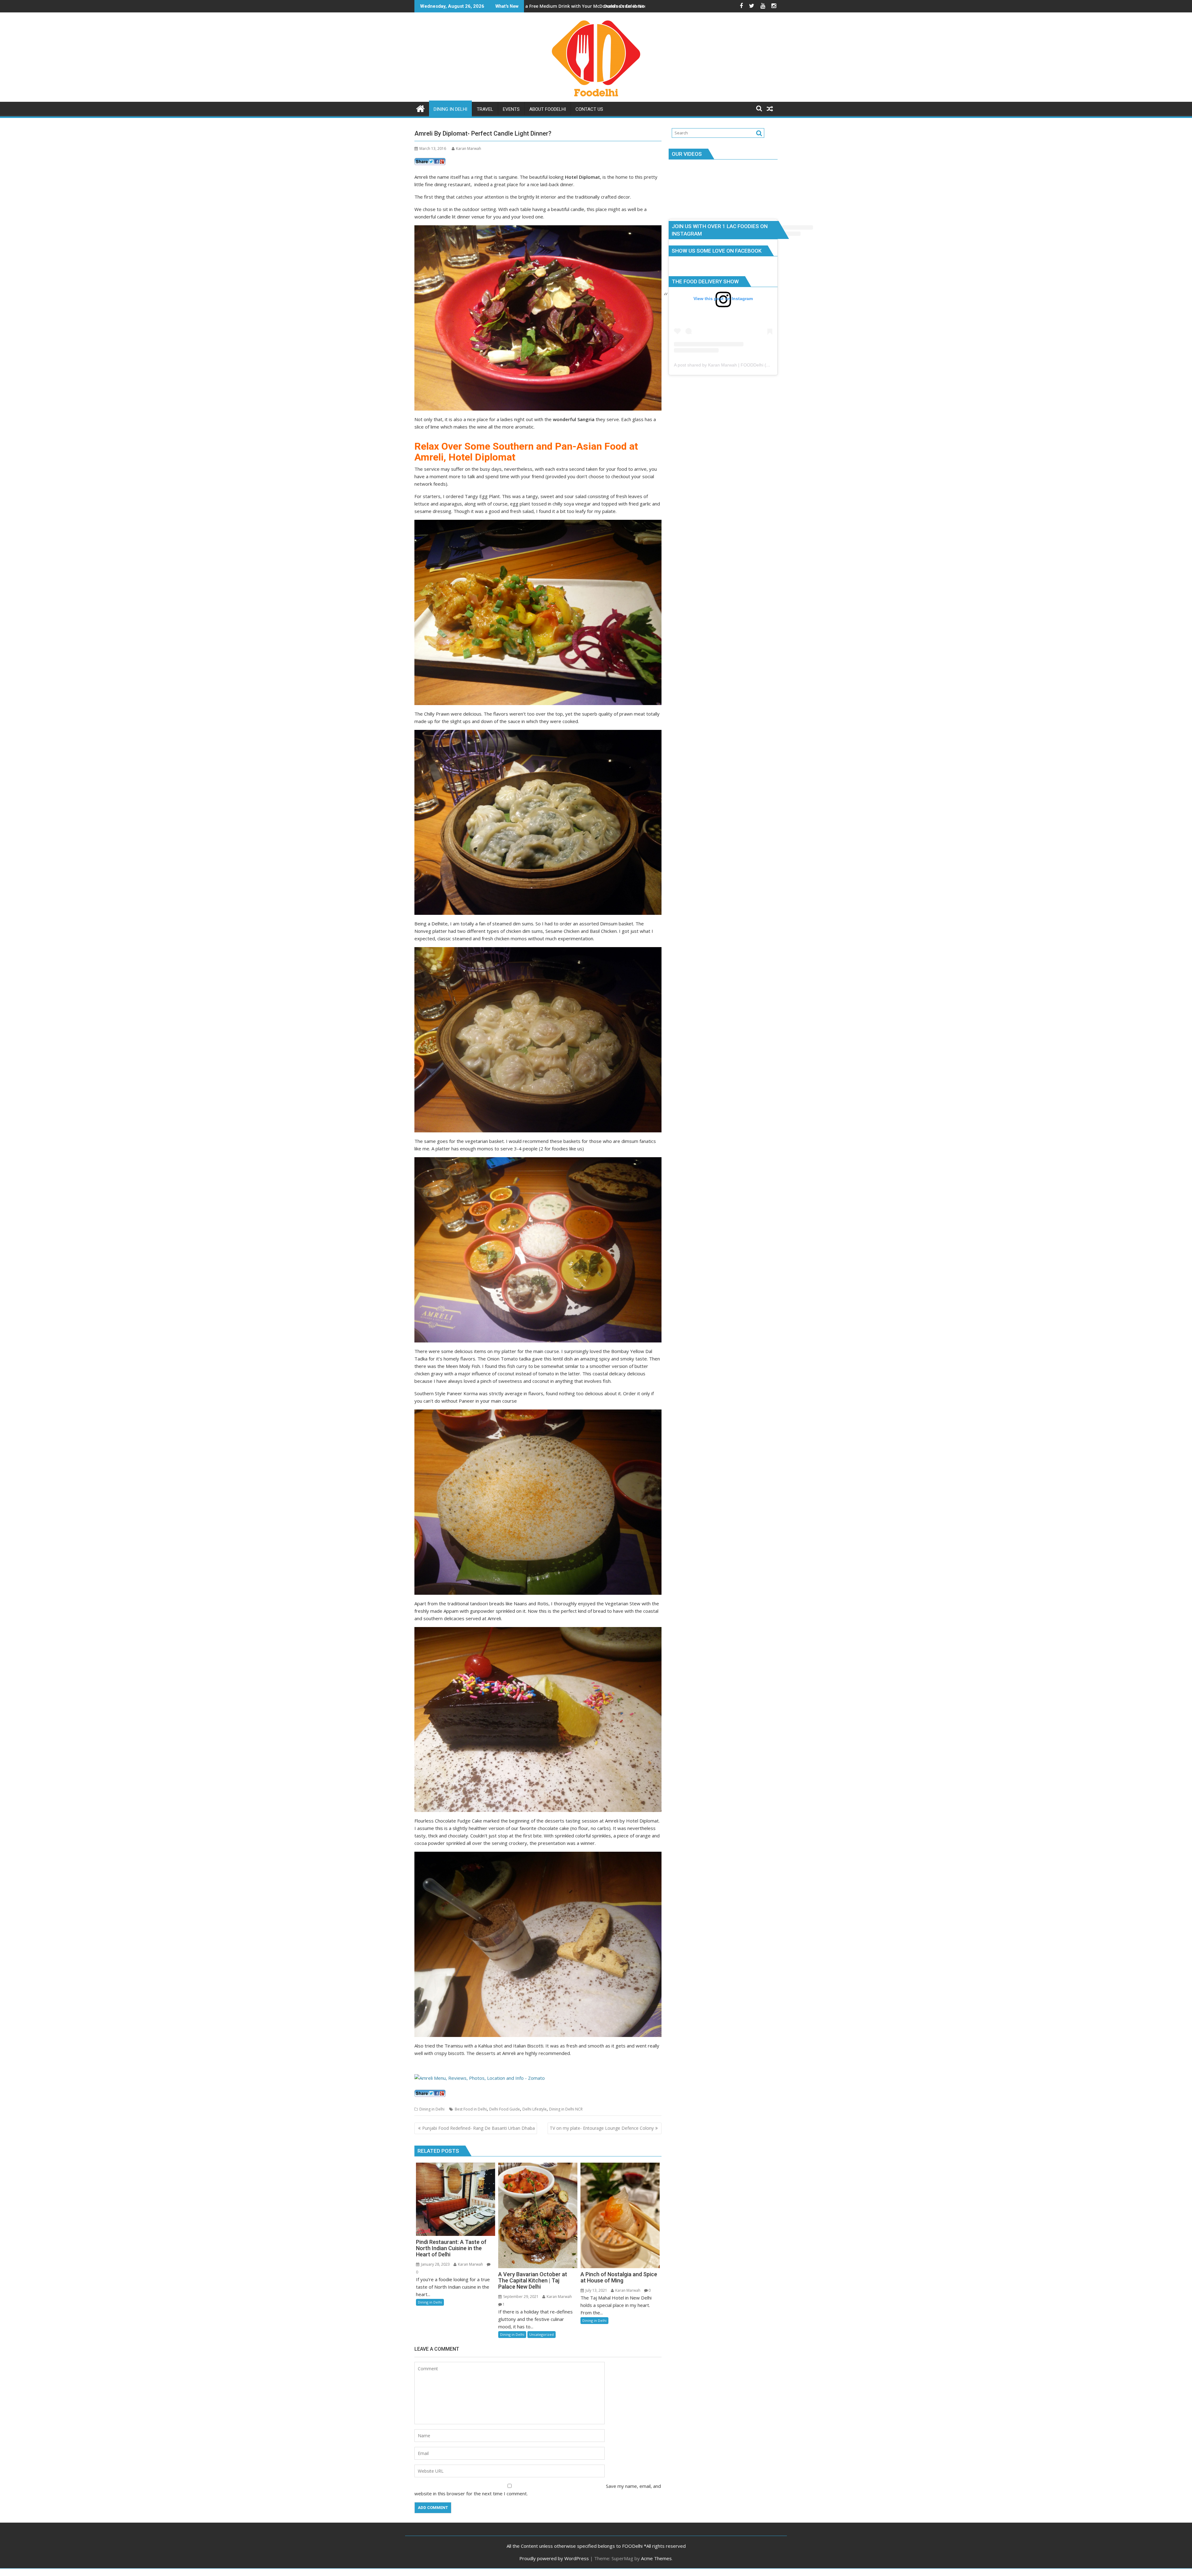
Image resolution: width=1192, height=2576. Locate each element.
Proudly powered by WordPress (554, 2558)
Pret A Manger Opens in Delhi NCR (574, 6)
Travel (485, 109)
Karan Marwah (469, 148)
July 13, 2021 (596, 2290)
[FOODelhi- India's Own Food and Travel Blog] (420, 108)
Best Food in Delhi (471, 2109)
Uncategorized (542, 2334)
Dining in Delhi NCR (566, 2109)
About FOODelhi (548, 109)
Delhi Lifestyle (535, 2109)
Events (511, 109)
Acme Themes (656, 2558)
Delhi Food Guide (505, 2109)
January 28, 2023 (435, 2264)
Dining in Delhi (450, 109)
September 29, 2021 (521, 2297)
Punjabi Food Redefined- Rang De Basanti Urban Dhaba (479, 2128)
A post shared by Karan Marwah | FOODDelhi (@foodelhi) (731, 365)
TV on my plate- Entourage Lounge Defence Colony (602, 2128)
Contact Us (589, 109)
